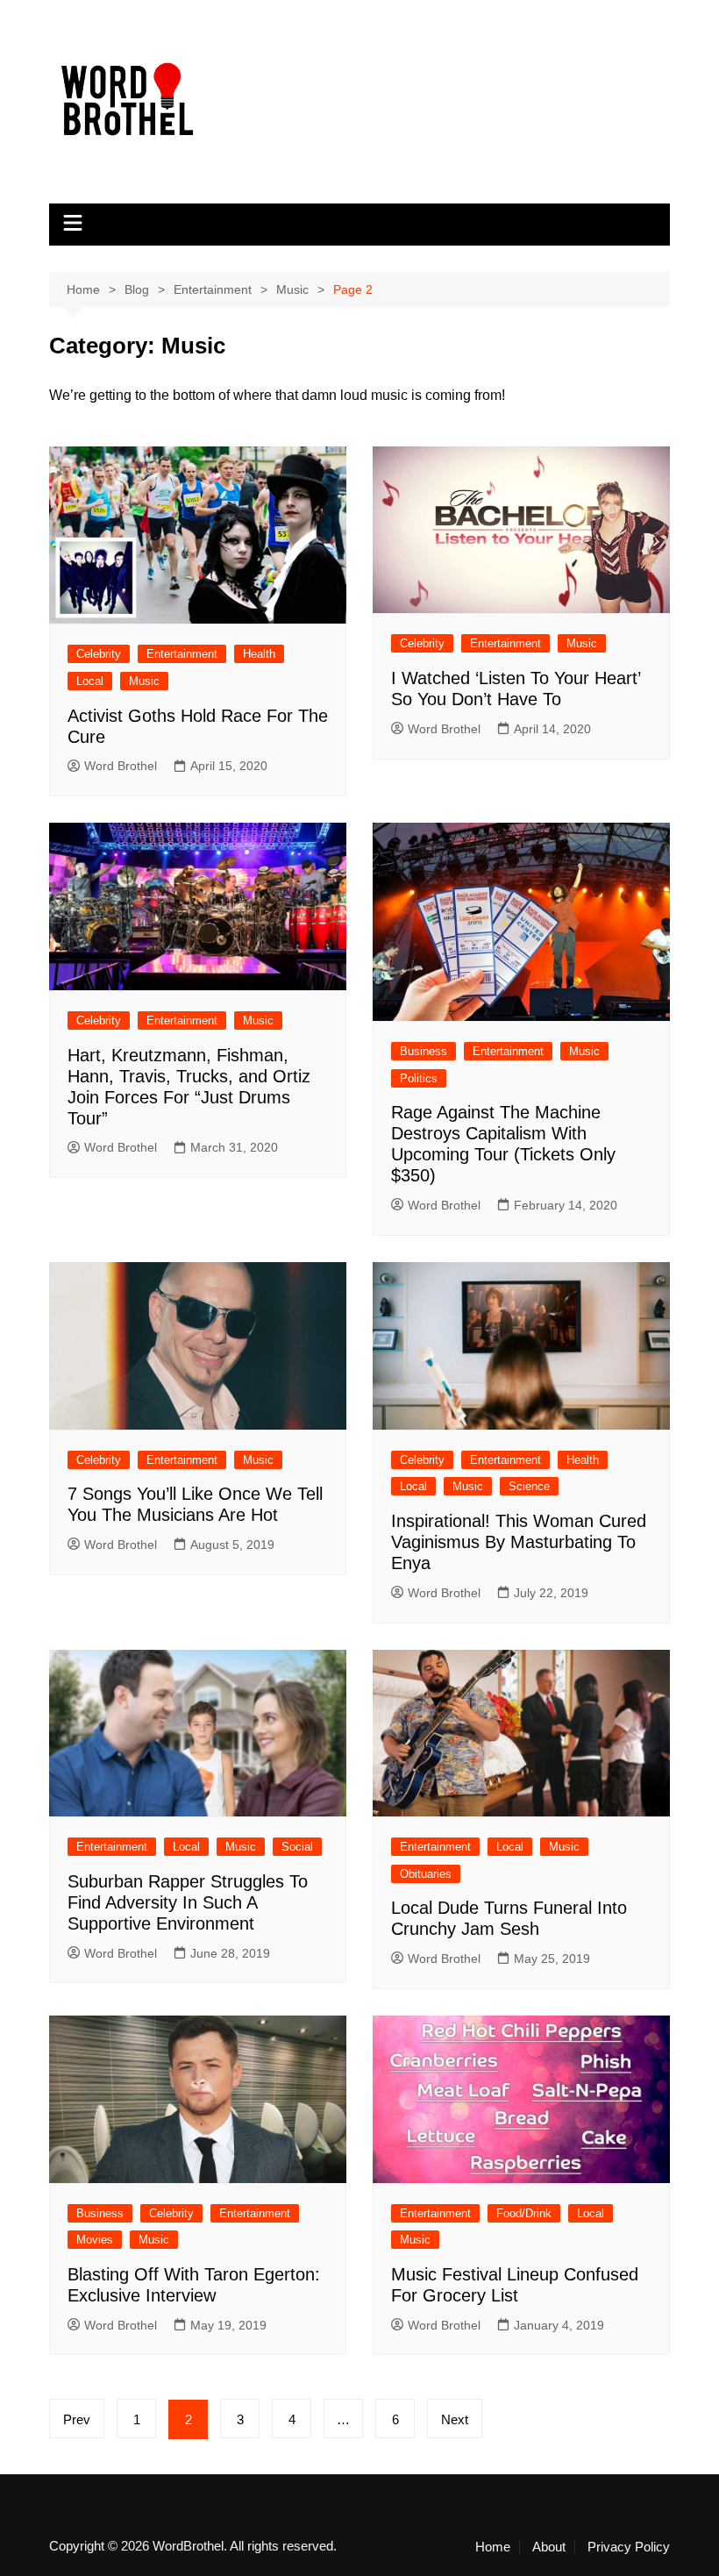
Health (259, 654)
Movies (95, 2240)
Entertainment (182, 654)
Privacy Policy (629, 2547)
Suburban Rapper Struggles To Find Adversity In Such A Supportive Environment (188, 1902)
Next (455, 2419)
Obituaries (426, 1874)
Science (529, 1486)
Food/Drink (524, 2213)
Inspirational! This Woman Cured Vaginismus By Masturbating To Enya (519, 1542)
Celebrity (99, 654)
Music (144, 681)
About (549, 2547)
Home (493, 2547)
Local (90, 681)
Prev (77, 2419)
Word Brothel (121, 766)
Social (297, 1847)
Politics (419, 1078)
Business (424, 1051)
